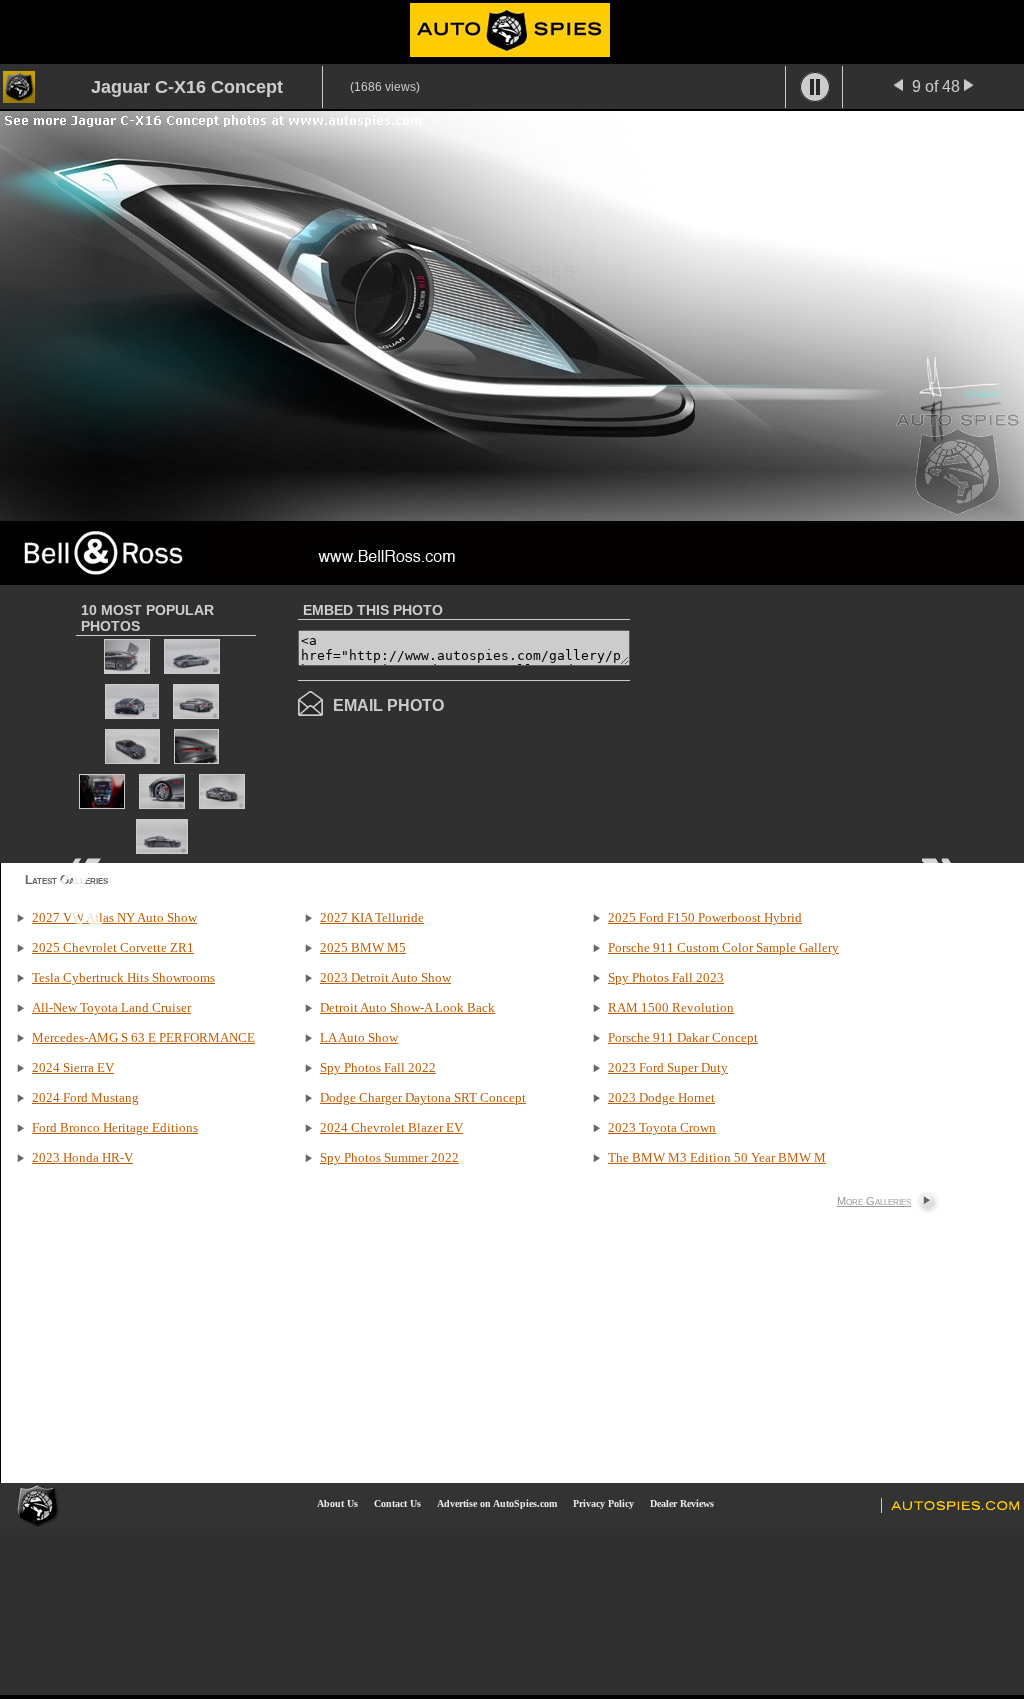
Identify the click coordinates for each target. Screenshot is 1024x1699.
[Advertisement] (798, 722)
